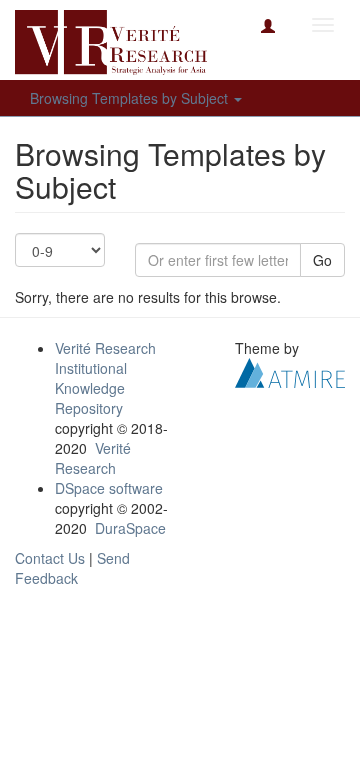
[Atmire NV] (290, 371)
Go (322, 260)
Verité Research (93, 458)
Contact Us (50, 558)
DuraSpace (130, 528)
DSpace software (109, 488)
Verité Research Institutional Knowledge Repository (105, 378)
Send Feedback (72, 568)
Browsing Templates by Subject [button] (131, 98)
